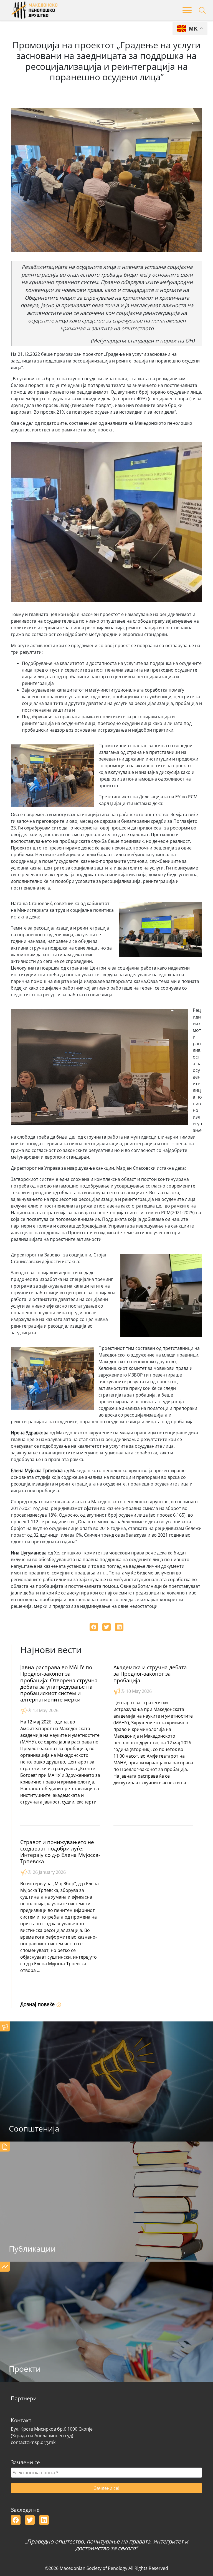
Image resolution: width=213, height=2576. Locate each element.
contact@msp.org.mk (33, 2442)
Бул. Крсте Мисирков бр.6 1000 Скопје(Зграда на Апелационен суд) (52, 2432)
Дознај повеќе (38, 2004)
